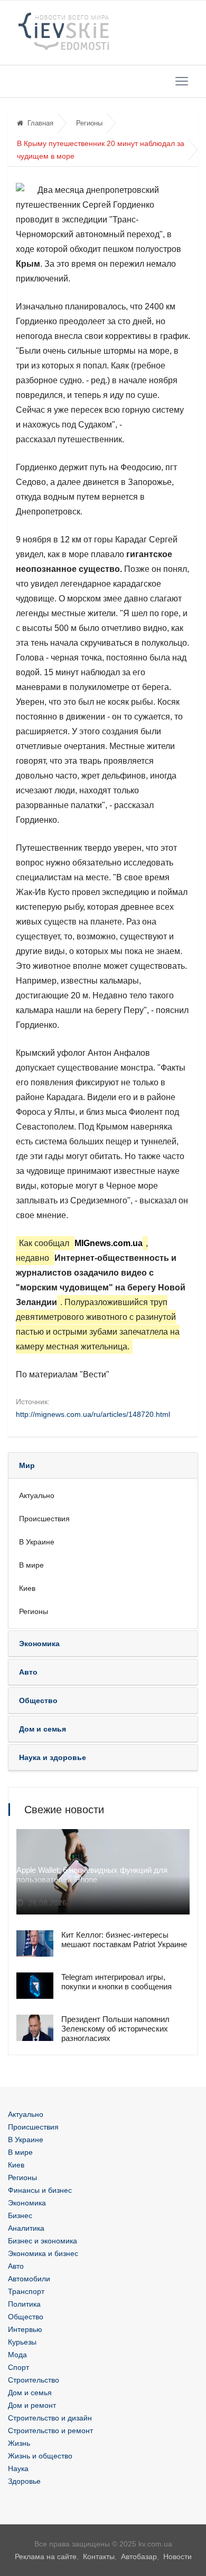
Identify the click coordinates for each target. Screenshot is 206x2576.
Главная (40, 123)
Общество (26, 2317)
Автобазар (139, 2556)
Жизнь (19, 2443)
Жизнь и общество (40, 2456)
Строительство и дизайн (50, 2418)
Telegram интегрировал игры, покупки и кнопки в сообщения (116, 1982)
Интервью (25, 2329)
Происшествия (44, 1519)
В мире (31, 1565)
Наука (18, 2468)
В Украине (37, 1542)
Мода (17, 2355)
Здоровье (24, 2481)
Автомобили (29, 2279)
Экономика (27, 2203)
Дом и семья (30, 2393)
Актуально (37, 1495)
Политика (24, 2304)
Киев (27, 1588)
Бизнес (20, 2215)
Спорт (18, 2367)
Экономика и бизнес (43, 2253)
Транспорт (26, 2291)
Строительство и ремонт (50, 2431)
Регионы (89, 123)
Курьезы (22, 2342)
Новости (177, 2556)
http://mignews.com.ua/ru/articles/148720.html (93, 1414)
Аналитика (26, 2228)
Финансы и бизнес (40, 2190)
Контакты (99, 2556)
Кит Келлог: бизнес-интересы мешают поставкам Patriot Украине (124, 1940)
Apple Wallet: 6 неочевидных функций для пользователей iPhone (92, 1875)
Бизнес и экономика (43, 2241)
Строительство (34, 2380)
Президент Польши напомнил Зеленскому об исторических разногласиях (115, 2029)
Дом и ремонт (32, 2405)
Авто (16, 2266)
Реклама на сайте (46, 2556)
